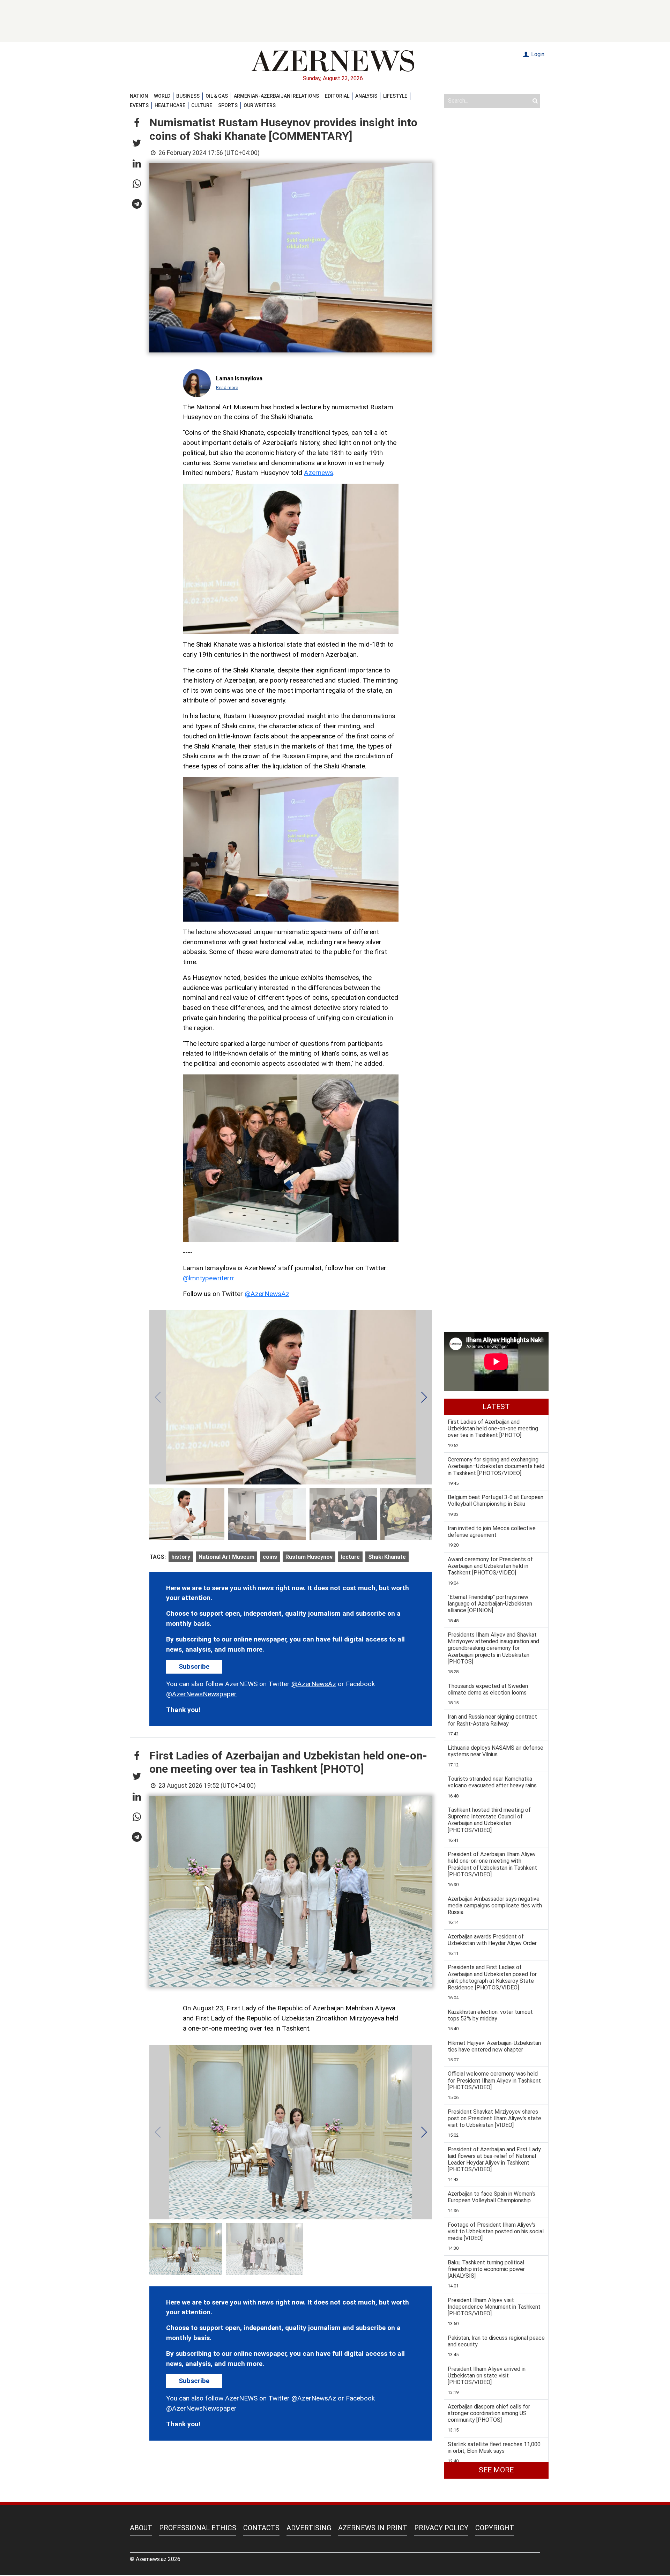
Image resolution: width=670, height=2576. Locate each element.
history (181, 1557)
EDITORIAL (337, 96)
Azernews (319, 473)
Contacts (261, 2528)
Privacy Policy (441, 2528)
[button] (137, 123)
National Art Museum (226, 1557)
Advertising (309, 2528)
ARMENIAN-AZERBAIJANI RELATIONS (276, 96)
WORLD (162, 96)
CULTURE (202, 105)
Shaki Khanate (387, 1557)
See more (496, 2470)
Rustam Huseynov (309, 1557)
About (141, 2528)
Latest (496, 1407)
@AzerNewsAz (267, 1294)
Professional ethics (198, 2528)
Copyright (495, 2528)
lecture (350, 1557)
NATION (139, 96)
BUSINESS (188, 96)
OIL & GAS (217, 96)
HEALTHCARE (170, 105)
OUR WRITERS (260, 105)
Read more (227, 388)
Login (537, 54)
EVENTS (139, 105)
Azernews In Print (373, 2528)
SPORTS (228, 105)
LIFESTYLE (395, 96)
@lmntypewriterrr (209, 1278)
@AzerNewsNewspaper (201, 1694)
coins (270, 1557)
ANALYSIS (366, 96)
